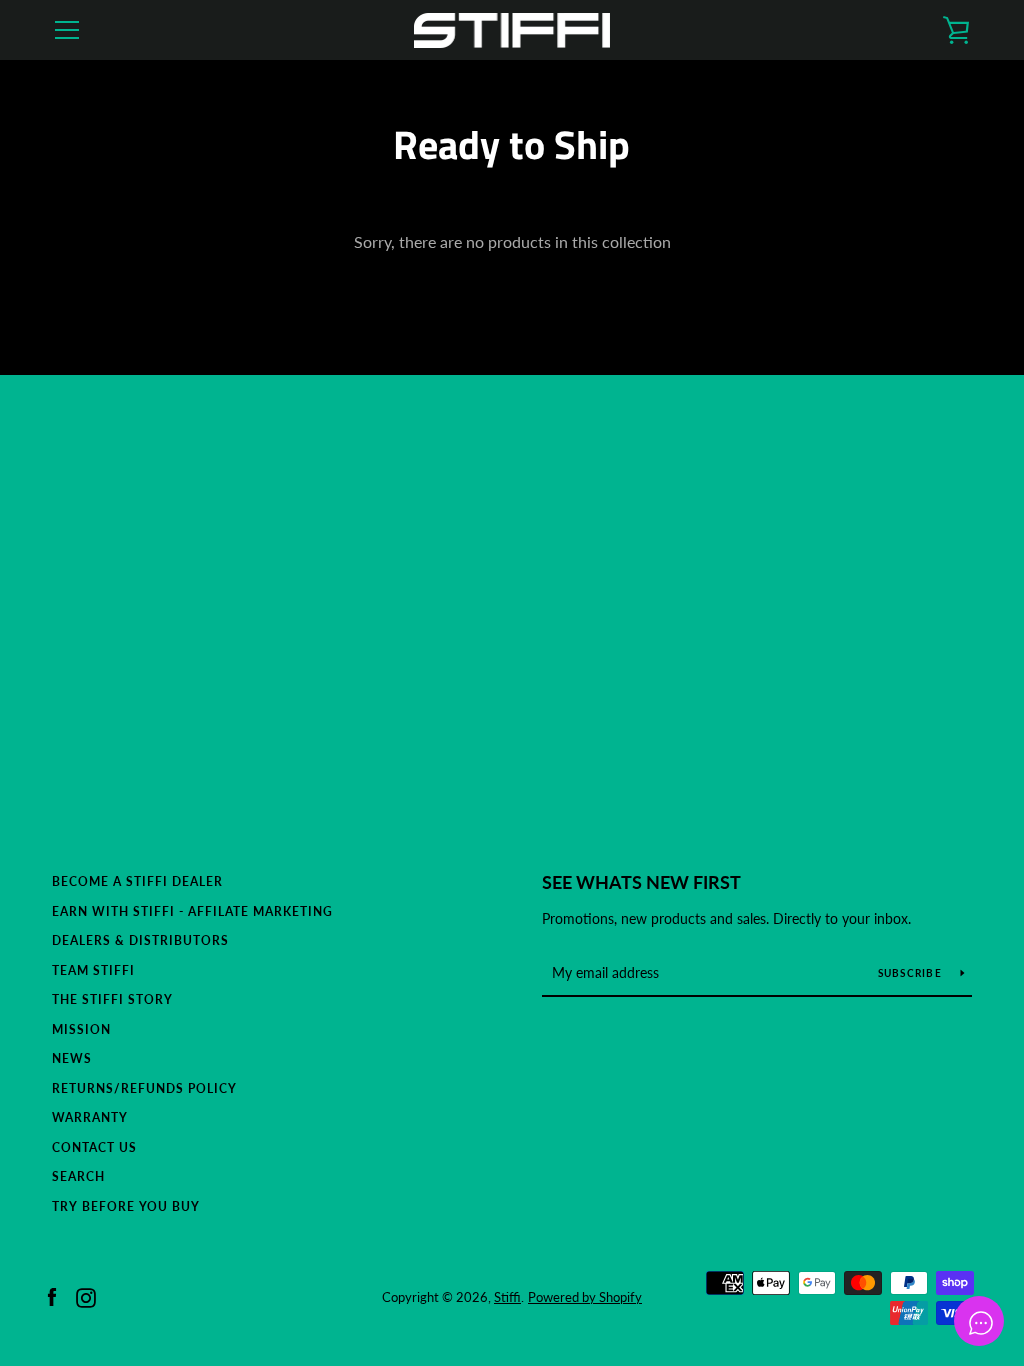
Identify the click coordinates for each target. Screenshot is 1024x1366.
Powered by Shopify (585, 1297)
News (72, 1058)
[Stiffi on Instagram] (86, 1295)
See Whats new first (641, 882)
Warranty (90, 1117)
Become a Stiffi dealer (137, 881)
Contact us (94, 1147)
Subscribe (912, 973)
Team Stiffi (93, 970)
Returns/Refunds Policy (144, 1088)
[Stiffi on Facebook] (52, 1295)
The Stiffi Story (112, 999)
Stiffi (507, 1297)
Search (78, 1176)
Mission (81, 1029)
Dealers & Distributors (140, 940)
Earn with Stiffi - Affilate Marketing (192, 911)
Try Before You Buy (126, 1206)
